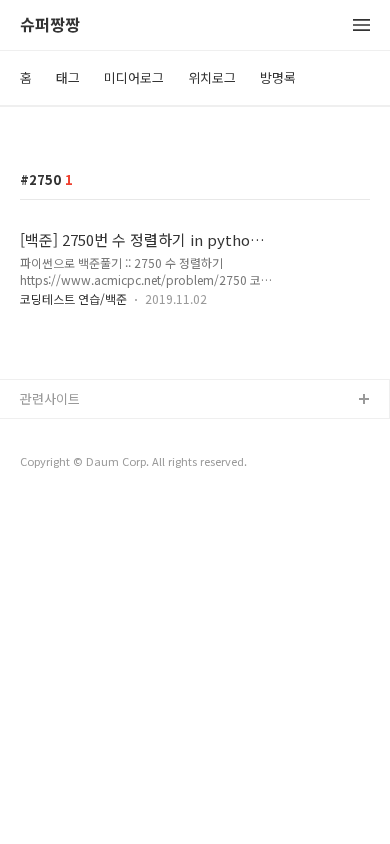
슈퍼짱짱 (50, 25)
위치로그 (212, 77)
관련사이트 (50, 398)
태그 (68, 77)
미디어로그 (134, 77)
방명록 (278, 77)
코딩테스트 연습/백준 (73, 298)
